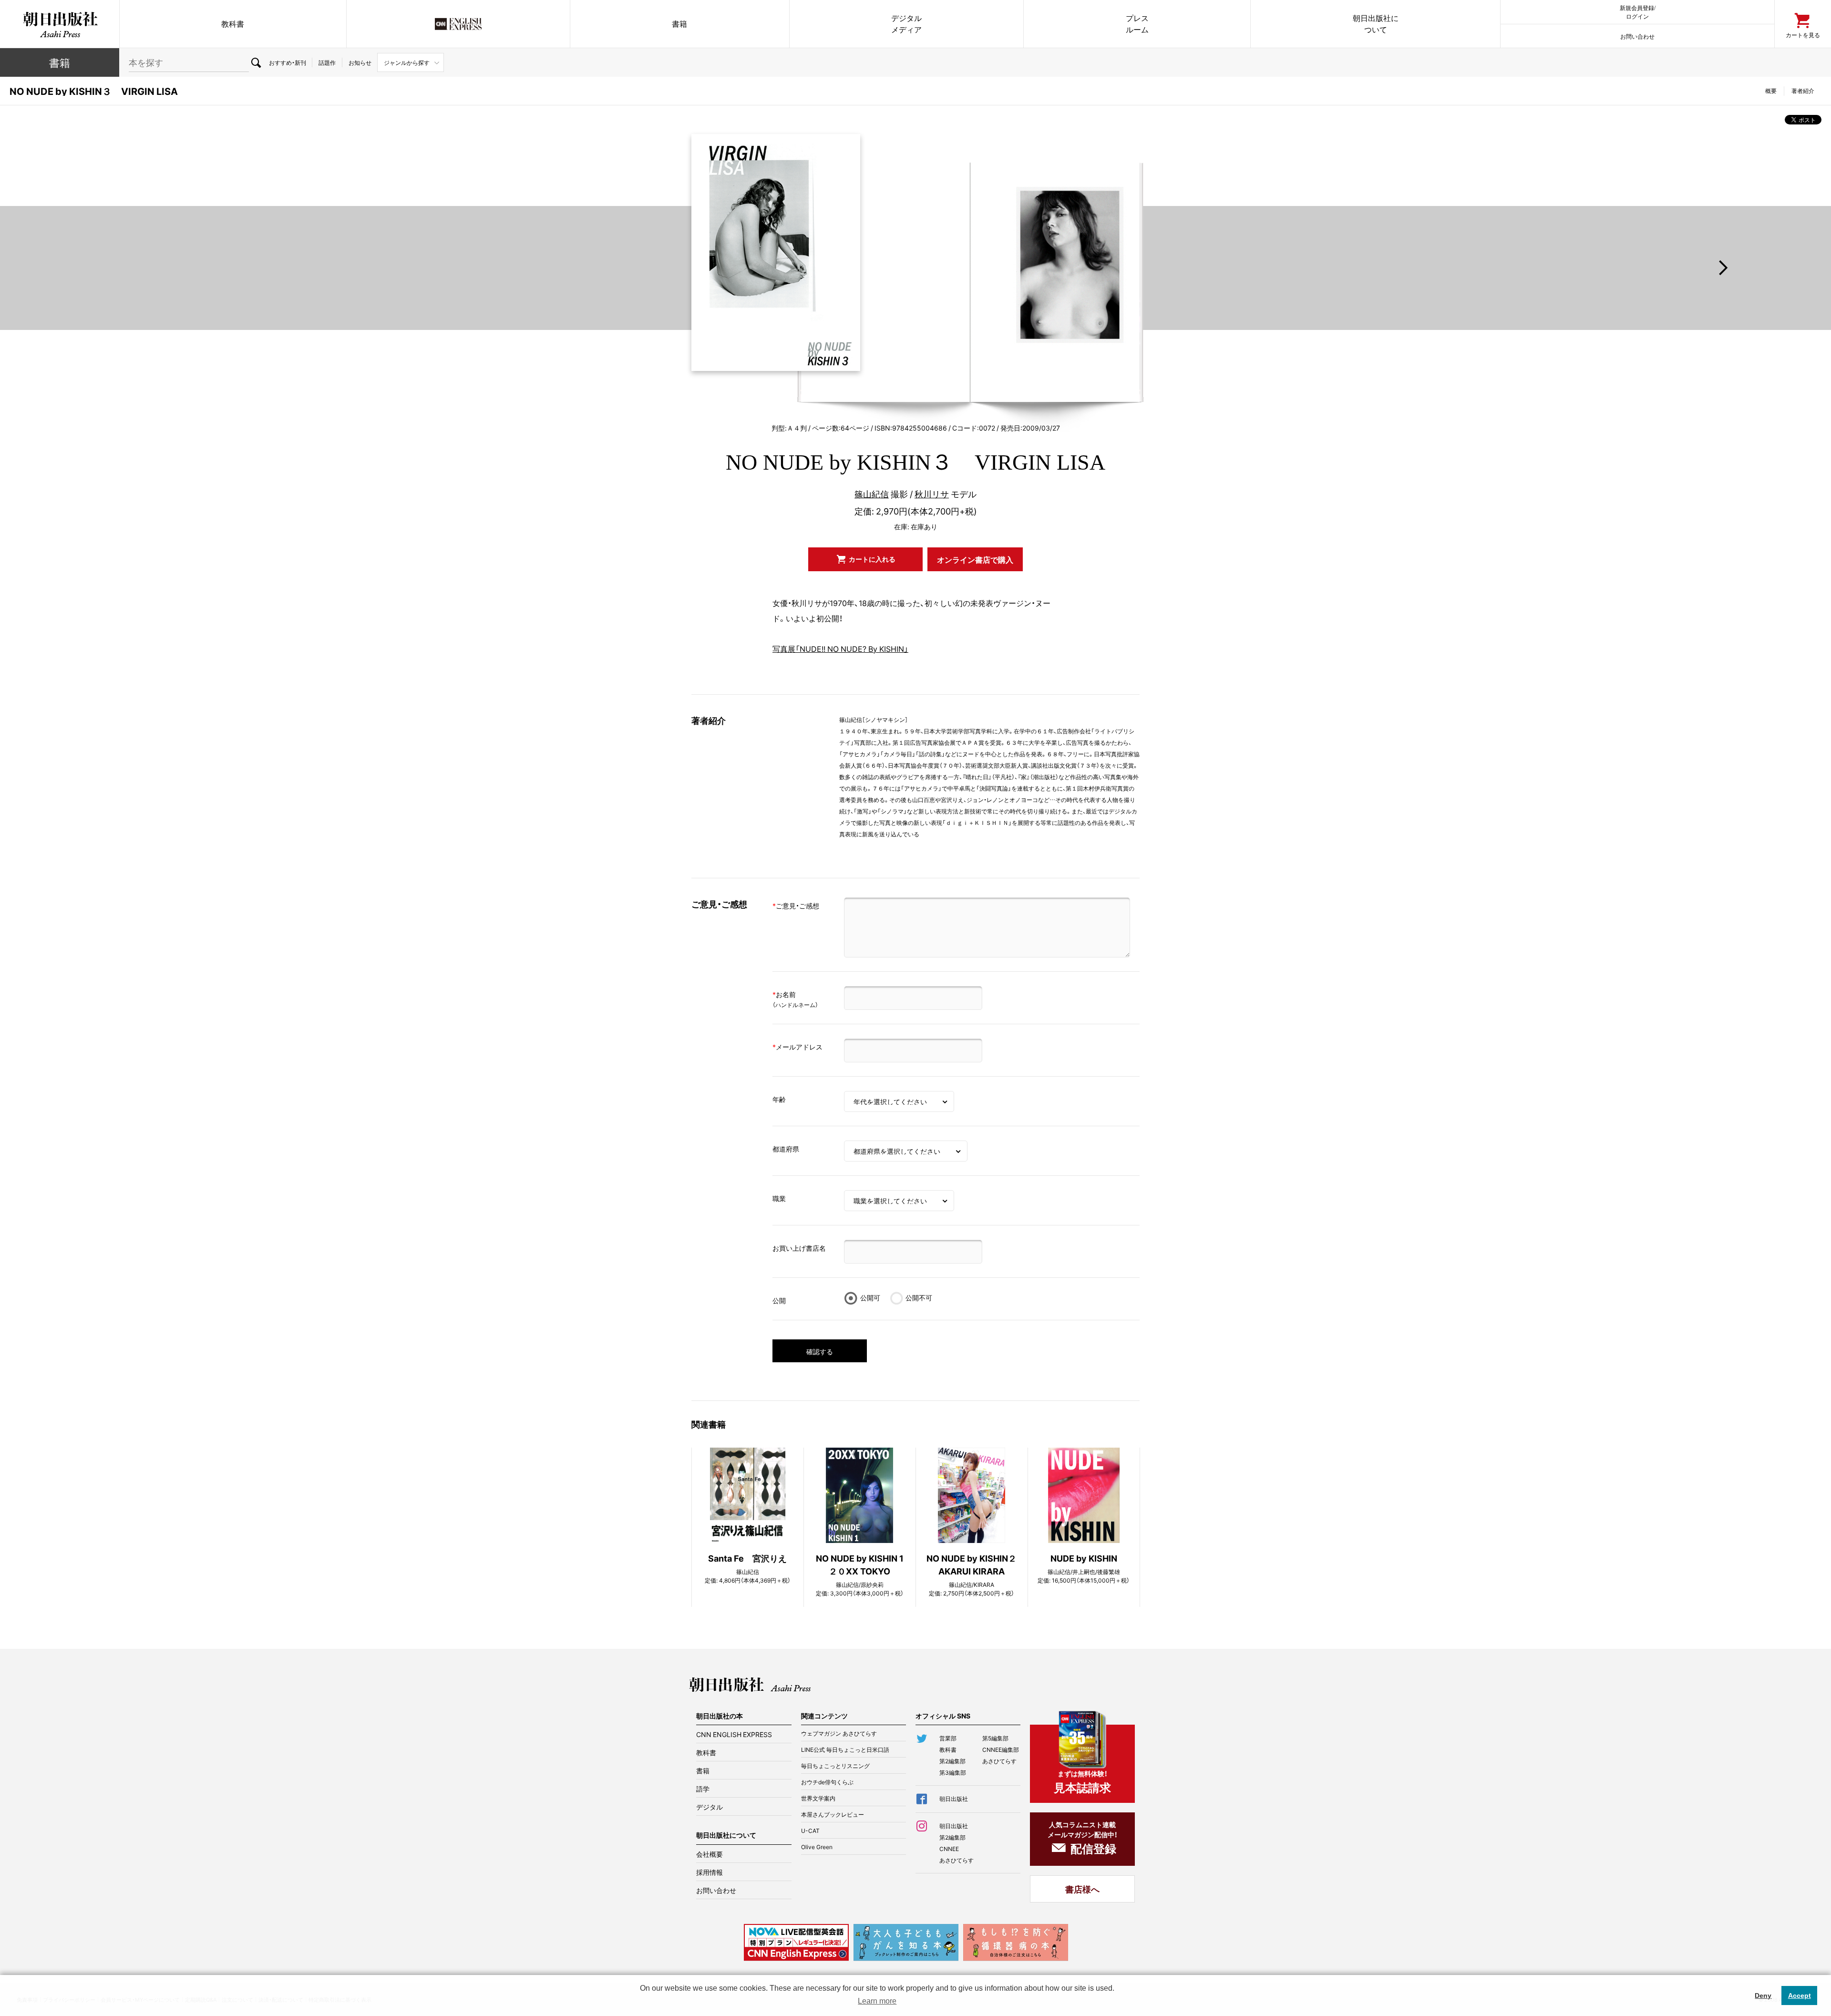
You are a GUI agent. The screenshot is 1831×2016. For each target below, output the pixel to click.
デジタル (710, 1807)
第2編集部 (952, 1761)
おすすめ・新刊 (288, 62)
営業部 (948, 1738)
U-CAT (810, 1831)
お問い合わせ (1637, 36)
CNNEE (949, 1849)
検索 (256, 62)
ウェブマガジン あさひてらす (839, 1733)
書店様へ (1082, 1889)
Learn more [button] (877, 2001)
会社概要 (710, 1854)
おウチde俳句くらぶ (827, 1782)
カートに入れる (872, 559)
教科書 (233, 24)
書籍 (679, 24)
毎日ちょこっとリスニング (835, 1766)
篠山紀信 (872, 494)
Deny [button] (1763, 1995)
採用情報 (710, 1872)
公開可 (870, 1297)
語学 (703, 1789)
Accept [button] (1800, 1995)
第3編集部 (953, 1772)
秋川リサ (932, 494)
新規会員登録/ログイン (1638, 12)
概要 (1771, 91)
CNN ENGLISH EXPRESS (734, 1734)
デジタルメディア (906, 24)
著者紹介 (1803, 91)
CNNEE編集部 (1001, 1749)
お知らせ (360, 62)
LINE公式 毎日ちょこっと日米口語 (845, 1749)
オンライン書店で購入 (975, 559)
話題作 (327, 62)
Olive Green (817, 1847)
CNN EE (458, 24)
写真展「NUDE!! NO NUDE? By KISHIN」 (840, 648)
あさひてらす (999, 1761)
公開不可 (919, 1297)
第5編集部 (995, 1738)
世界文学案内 (818, 1798)
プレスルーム (1137, 24)
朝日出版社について (1376, 24)
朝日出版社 (60, 24)
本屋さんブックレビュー (833, 1814)
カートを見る (1803, 35)
